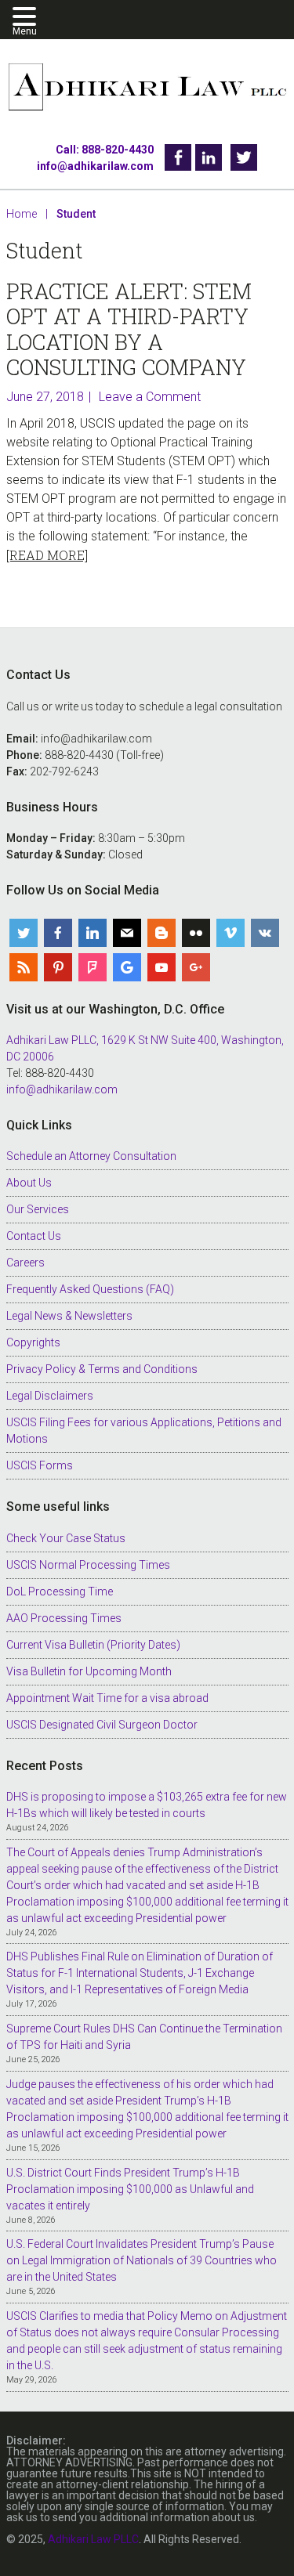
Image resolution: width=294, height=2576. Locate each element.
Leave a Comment (150, 397)
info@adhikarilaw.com (95, 166)
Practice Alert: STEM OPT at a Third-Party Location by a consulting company (129, 329)
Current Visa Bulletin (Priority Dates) (93, 1645)
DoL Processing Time (60, 1591)
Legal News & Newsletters (69, 1316)
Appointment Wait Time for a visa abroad (107, 1698)
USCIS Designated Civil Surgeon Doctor (102, 1725)
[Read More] (47, 555)
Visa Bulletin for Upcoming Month (89, 1671)
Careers (25, 1263)
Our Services (38, 1209)
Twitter (244, 157)
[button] (27, 18)
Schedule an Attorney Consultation (91, 1156)
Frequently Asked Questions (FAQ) (90, 1289)
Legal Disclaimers (50, 1396)
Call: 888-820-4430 (105, 150)
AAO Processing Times (64, 1618)
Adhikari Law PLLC (147, 88)
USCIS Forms (40, 1465)
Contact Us (34, 1236)
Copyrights (33, 1342)
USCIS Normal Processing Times (88, 1565)
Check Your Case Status (66, 1538)
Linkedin (209, 157)
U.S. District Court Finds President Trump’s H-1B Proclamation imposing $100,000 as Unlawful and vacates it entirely (130, 2189)
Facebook (178, 157)
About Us (29, 1183)
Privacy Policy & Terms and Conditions (102, 1369)
